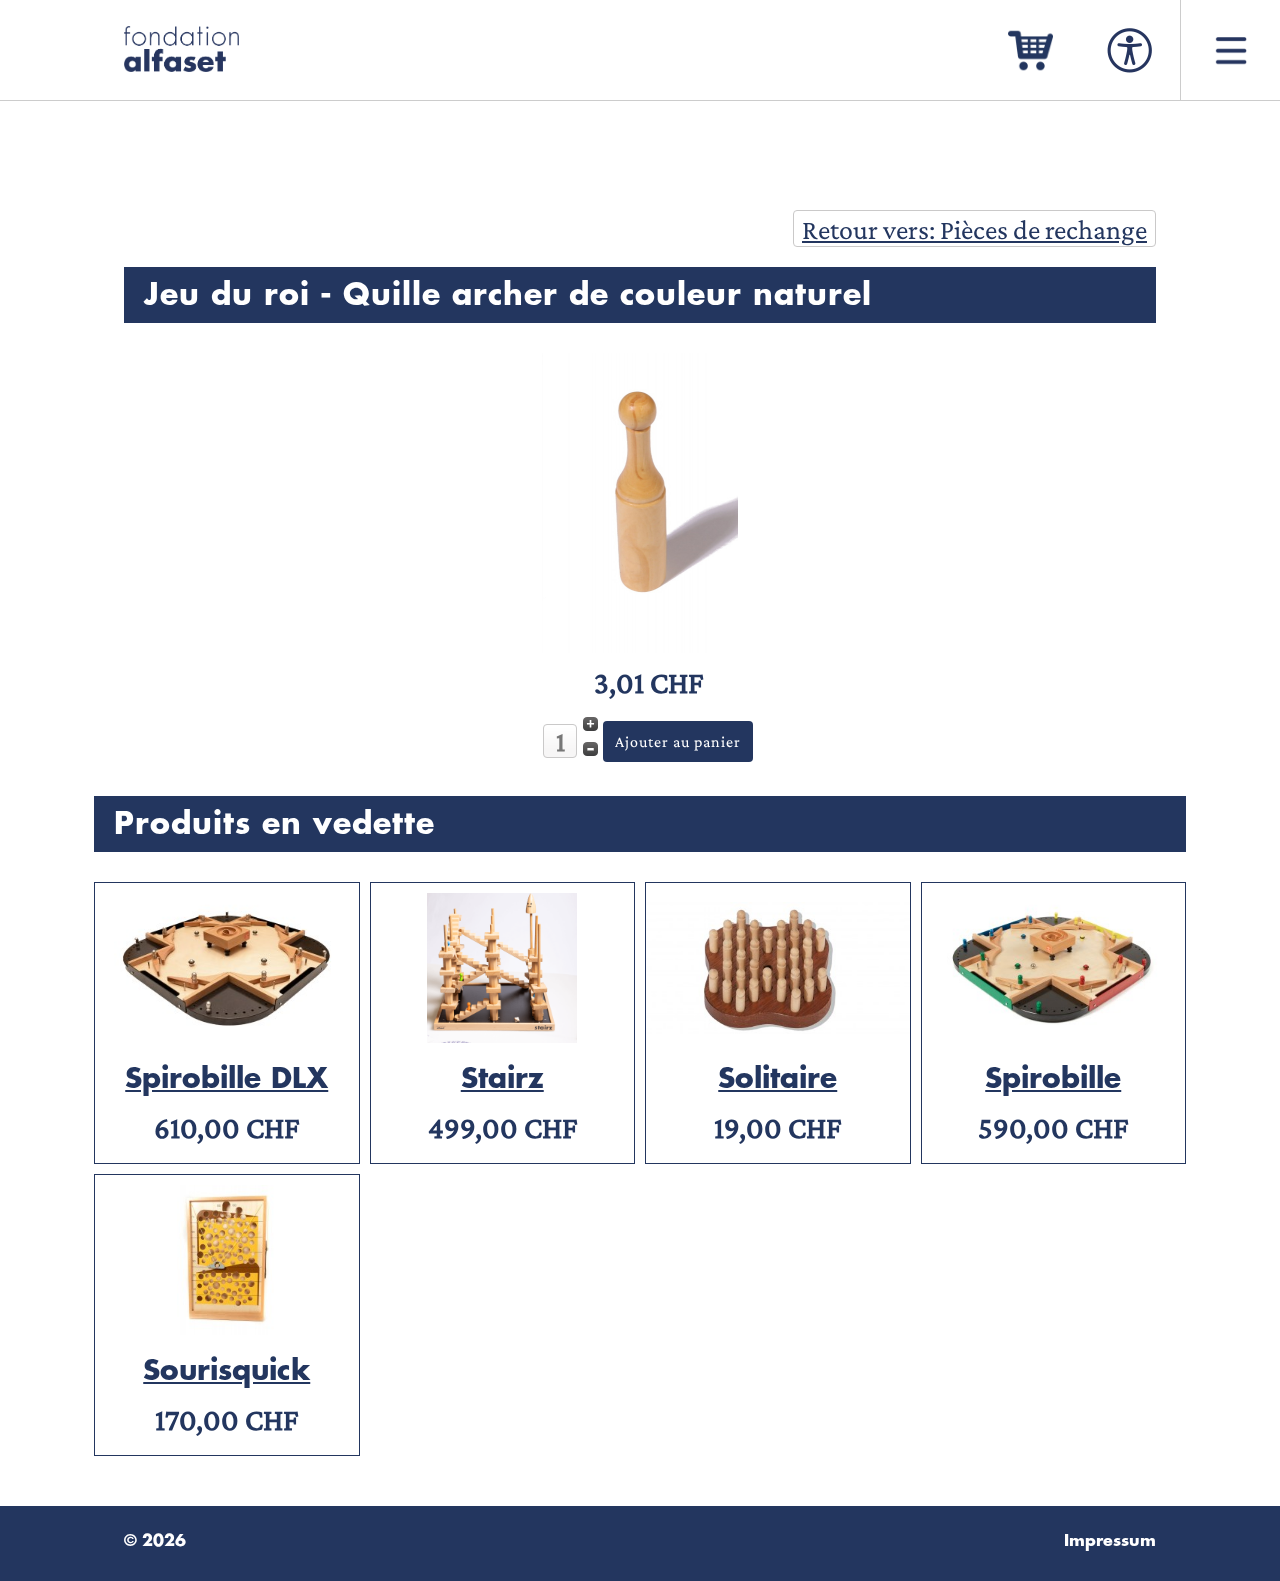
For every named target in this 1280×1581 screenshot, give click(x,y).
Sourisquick (226, 1371)
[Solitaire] (778, 1033)
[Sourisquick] (227, 1325)
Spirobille (1053, 1079)
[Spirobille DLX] (227, 1033)
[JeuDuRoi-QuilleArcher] (639, 643)
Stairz (502, 1079)
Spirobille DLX (226, 1079)
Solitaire (777, 1079)
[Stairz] (503, 1033)
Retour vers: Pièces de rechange (974, 229)
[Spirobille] (1054, 1033)
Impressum (1110, 1541)
